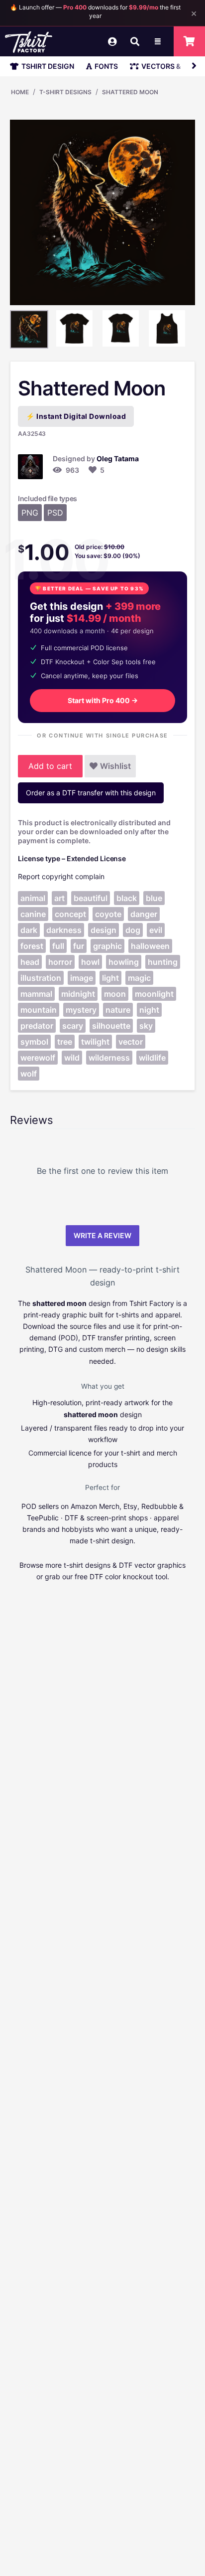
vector (131, 1042)
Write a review (102, 1235)
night (149, 1010)
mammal (36, 994)
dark (29, 930)
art (59, 898)
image (82, 978)
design (103, 930)
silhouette (111, 1026)
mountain (39, 1010)
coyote (108, 914)
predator (37, 1026)
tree (65, 1042)
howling (124, 962)
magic (139, 978)
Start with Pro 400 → (103, 700)
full (58, 946)
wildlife (152, 1058)
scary (73, 1026)
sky (146, 1026)
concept (70, 914)
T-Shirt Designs (65, 92)
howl (90, 962)
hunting (163, 962)
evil (156, 930)
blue (154, 898)
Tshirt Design (48, 66)
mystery (81, 1010)
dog (133, 930)
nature (118, 1010)
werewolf (38, 1058)
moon (115, 994)
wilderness (109, 1058)
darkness (64, 930)
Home (20, 92)
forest (32, 946)
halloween (150, 946)
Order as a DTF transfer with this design (91, 793)
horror (60, 962)
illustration (41, 978)
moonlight (154, 994)
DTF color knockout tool (128, 1576)
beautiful (91, 898)
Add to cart (50, 766)
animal (33, 898)
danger (144, 914)
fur (79, 946)
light (110, 978)
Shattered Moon (130, 92)
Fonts (106, 66)
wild (72, 1058)
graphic (107, 946)
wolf (29, 1074)
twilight (95, 1042)
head (30, 962)
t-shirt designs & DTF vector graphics (125, 1565)
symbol (34, 1042)
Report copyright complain (61, 876)
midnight (78, 994)
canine (33, 914)
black (127, 898)
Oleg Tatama (118, 459)
